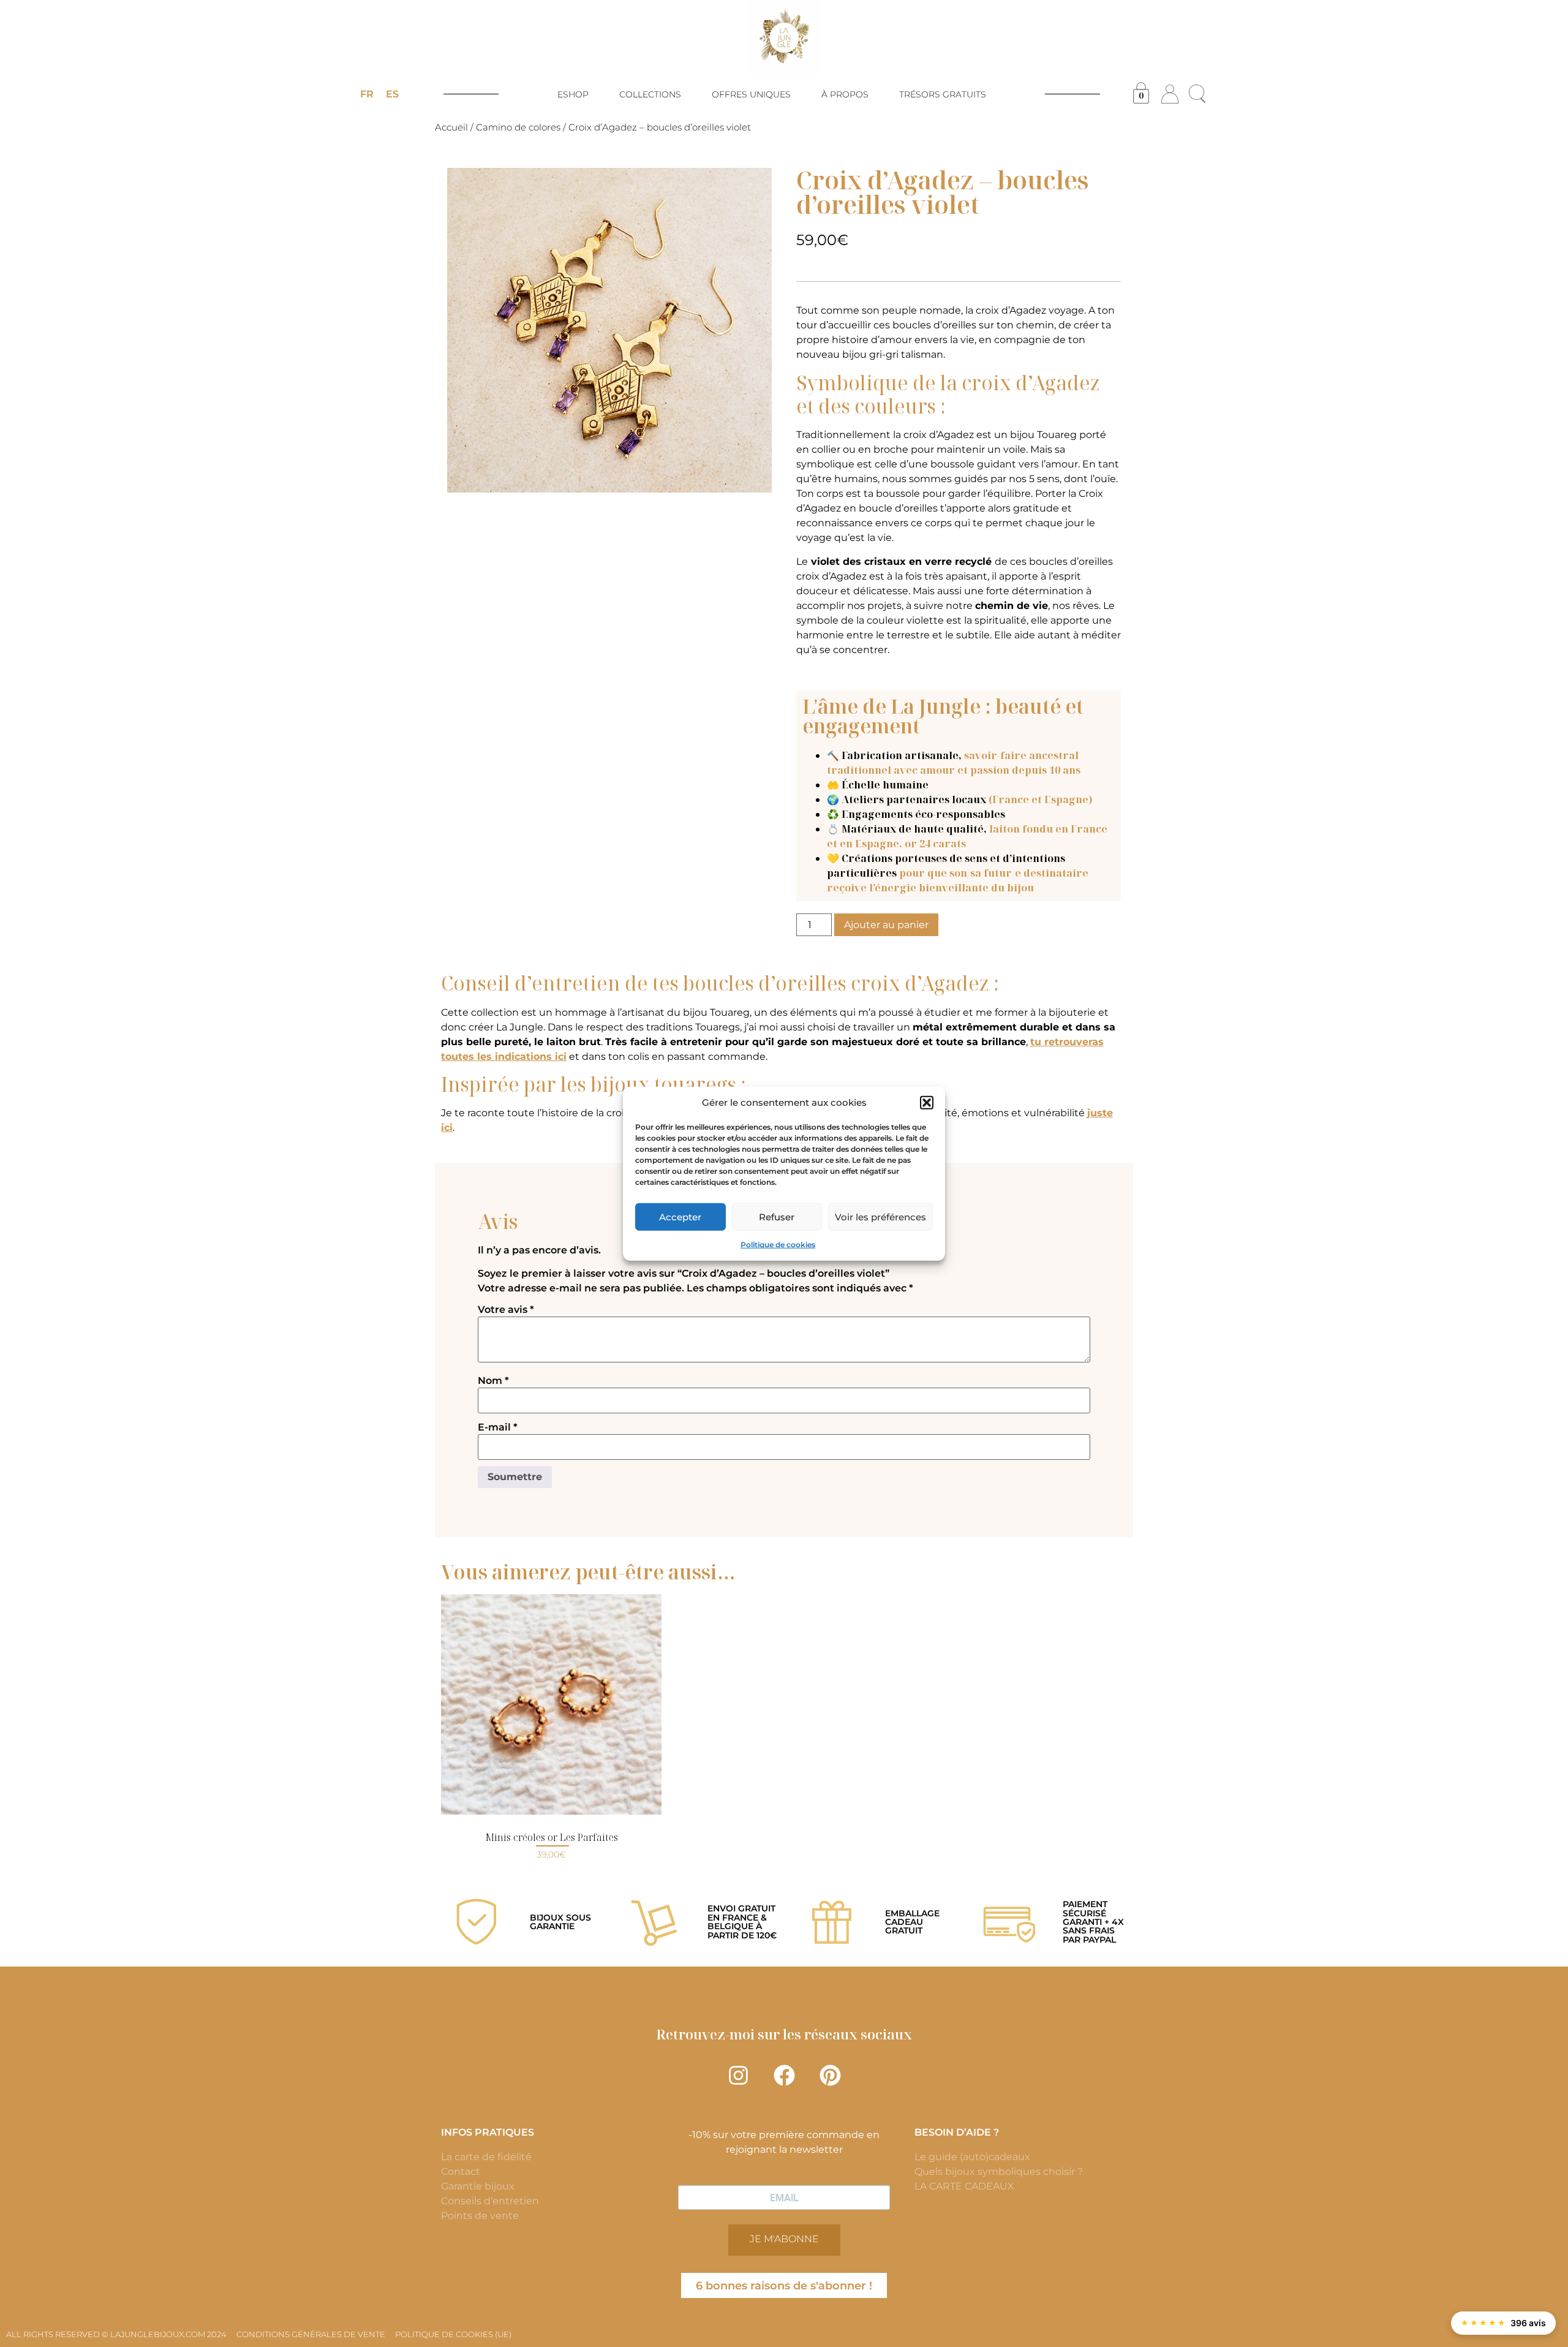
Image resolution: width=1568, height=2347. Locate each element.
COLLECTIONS (650, 94)
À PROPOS (845, 94)
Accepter (680, 1216)
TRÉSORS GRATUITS (943, 94)
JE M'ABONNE (784, 2239)
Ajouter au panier (886, 925)
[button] (927, 1103)
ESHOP (573, 94)
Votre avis (506, 1310)
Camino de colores (518, 127)
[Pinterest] (830, 2076)
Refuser (777, 1216)
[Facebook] (784, 2076)
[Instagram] (738, 2076)
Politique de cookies (778, 1245)
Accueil (451, 127)
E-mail (498, 1427)
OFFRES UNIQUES (751, 94)
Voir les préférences (880, 1216)
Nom (493, 1381)
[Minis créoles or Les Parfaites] (551, 1704)
